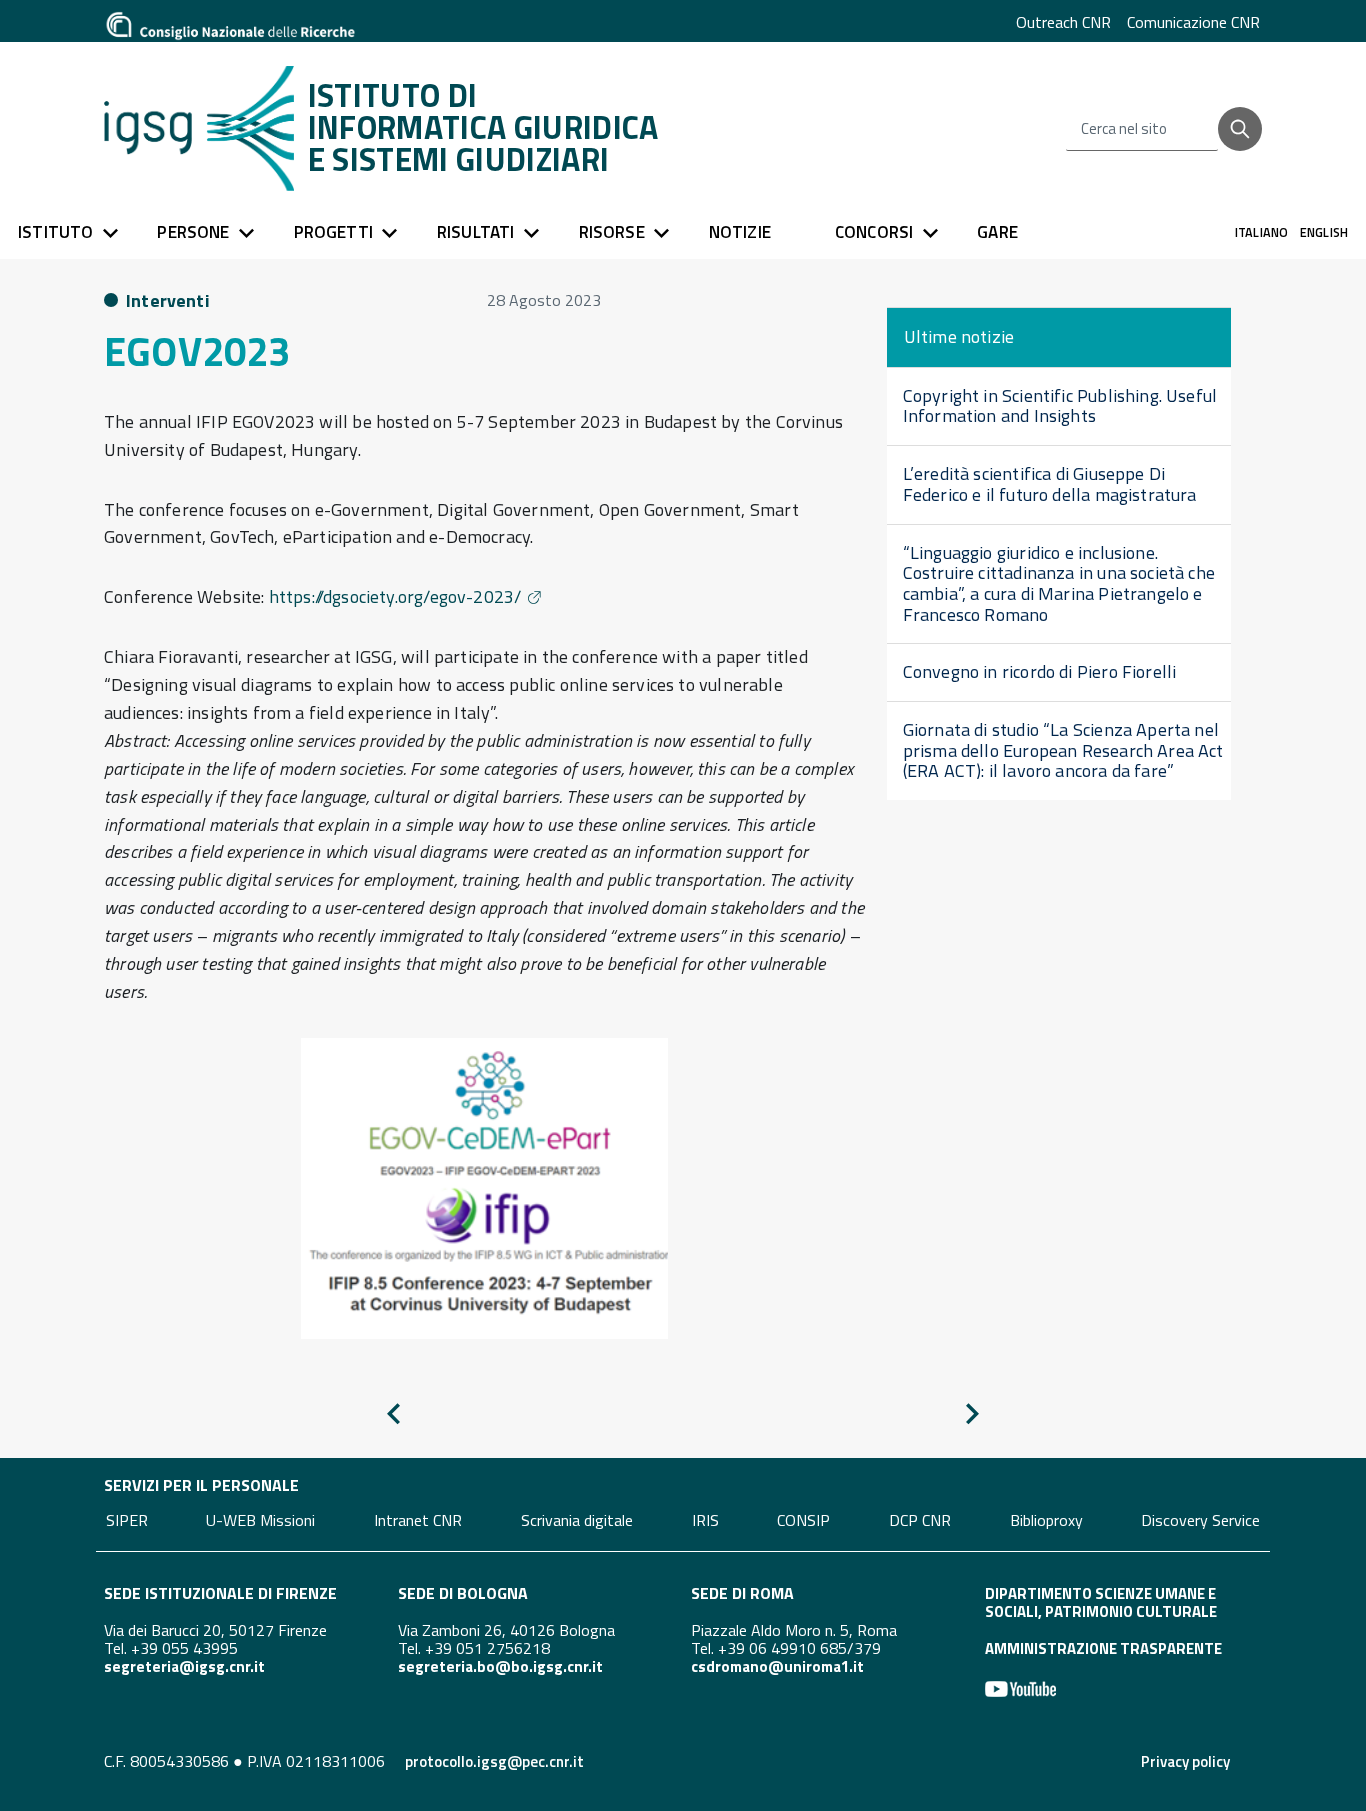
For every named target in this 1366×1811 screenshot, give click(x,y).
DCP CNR (920, 1519)
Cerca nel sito (1124, 128)
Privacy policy (1185, 1761)
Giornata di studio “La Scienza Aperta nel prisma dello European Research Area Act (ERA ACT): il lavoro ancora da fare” (1063, 750)
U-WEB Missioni (260, 1519)
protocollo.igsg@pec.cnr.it (494, 1761)
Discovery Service (1200, 1519)
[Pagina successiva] (972, 1417)
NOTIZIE (740, 232)
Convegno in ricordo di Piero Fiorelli (1040, 671)
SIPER (127, 1519)
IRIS (705, 1519)
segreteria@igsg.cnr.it (184, 1666)
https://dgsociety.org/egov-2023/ (395, 596)
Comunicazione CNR (1193, 22)
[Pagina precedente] (393, 1417)
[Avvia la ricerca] (1240, 129)
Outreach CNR (1063, 22)
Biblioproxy (1046, 1519)
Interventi (168, 300)
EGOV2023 (197, 351)
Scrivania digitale (577, 1519)
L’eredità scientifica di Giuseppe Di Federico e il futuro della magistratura (1050, 484)
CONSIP (803, 1519)
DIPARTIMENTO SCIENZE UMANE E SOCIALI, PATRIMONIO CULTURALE (1101, 1602)
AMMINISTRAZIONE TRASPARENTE (1103, 1648)
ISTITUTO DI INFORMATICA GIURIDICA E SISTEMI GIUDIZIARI (483, 127)
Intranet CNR (418, 1519)
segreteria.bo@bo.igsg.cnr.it (500, 1666)
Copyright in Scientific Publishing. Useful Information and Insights (1060, 406)
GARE (997, 232)
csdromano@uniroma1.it (777, 1666)
